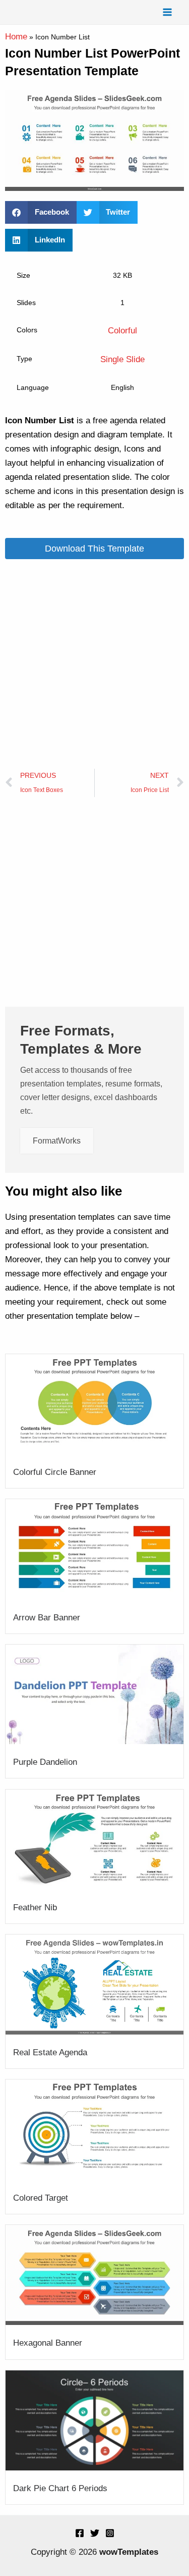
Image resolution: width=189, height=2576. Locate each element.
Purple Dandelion (45, 1762)
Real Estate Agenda (50, 2052)
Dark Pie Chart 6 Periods (60, 2488)
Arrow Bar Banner (47, 1618)
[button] (41, 212)
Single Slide (122, 359)
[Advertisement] (94, 664)
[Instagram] (110, 2533)
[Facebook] (80, 2533)
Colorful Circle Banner (55, 1472)
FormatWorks (57, 1141)
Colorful (122, 331)
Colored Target (41, 2198)
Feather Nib (35, 1908)
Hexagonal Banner (48, 2343)
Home (16, 37)
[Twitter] (95, 2533)
